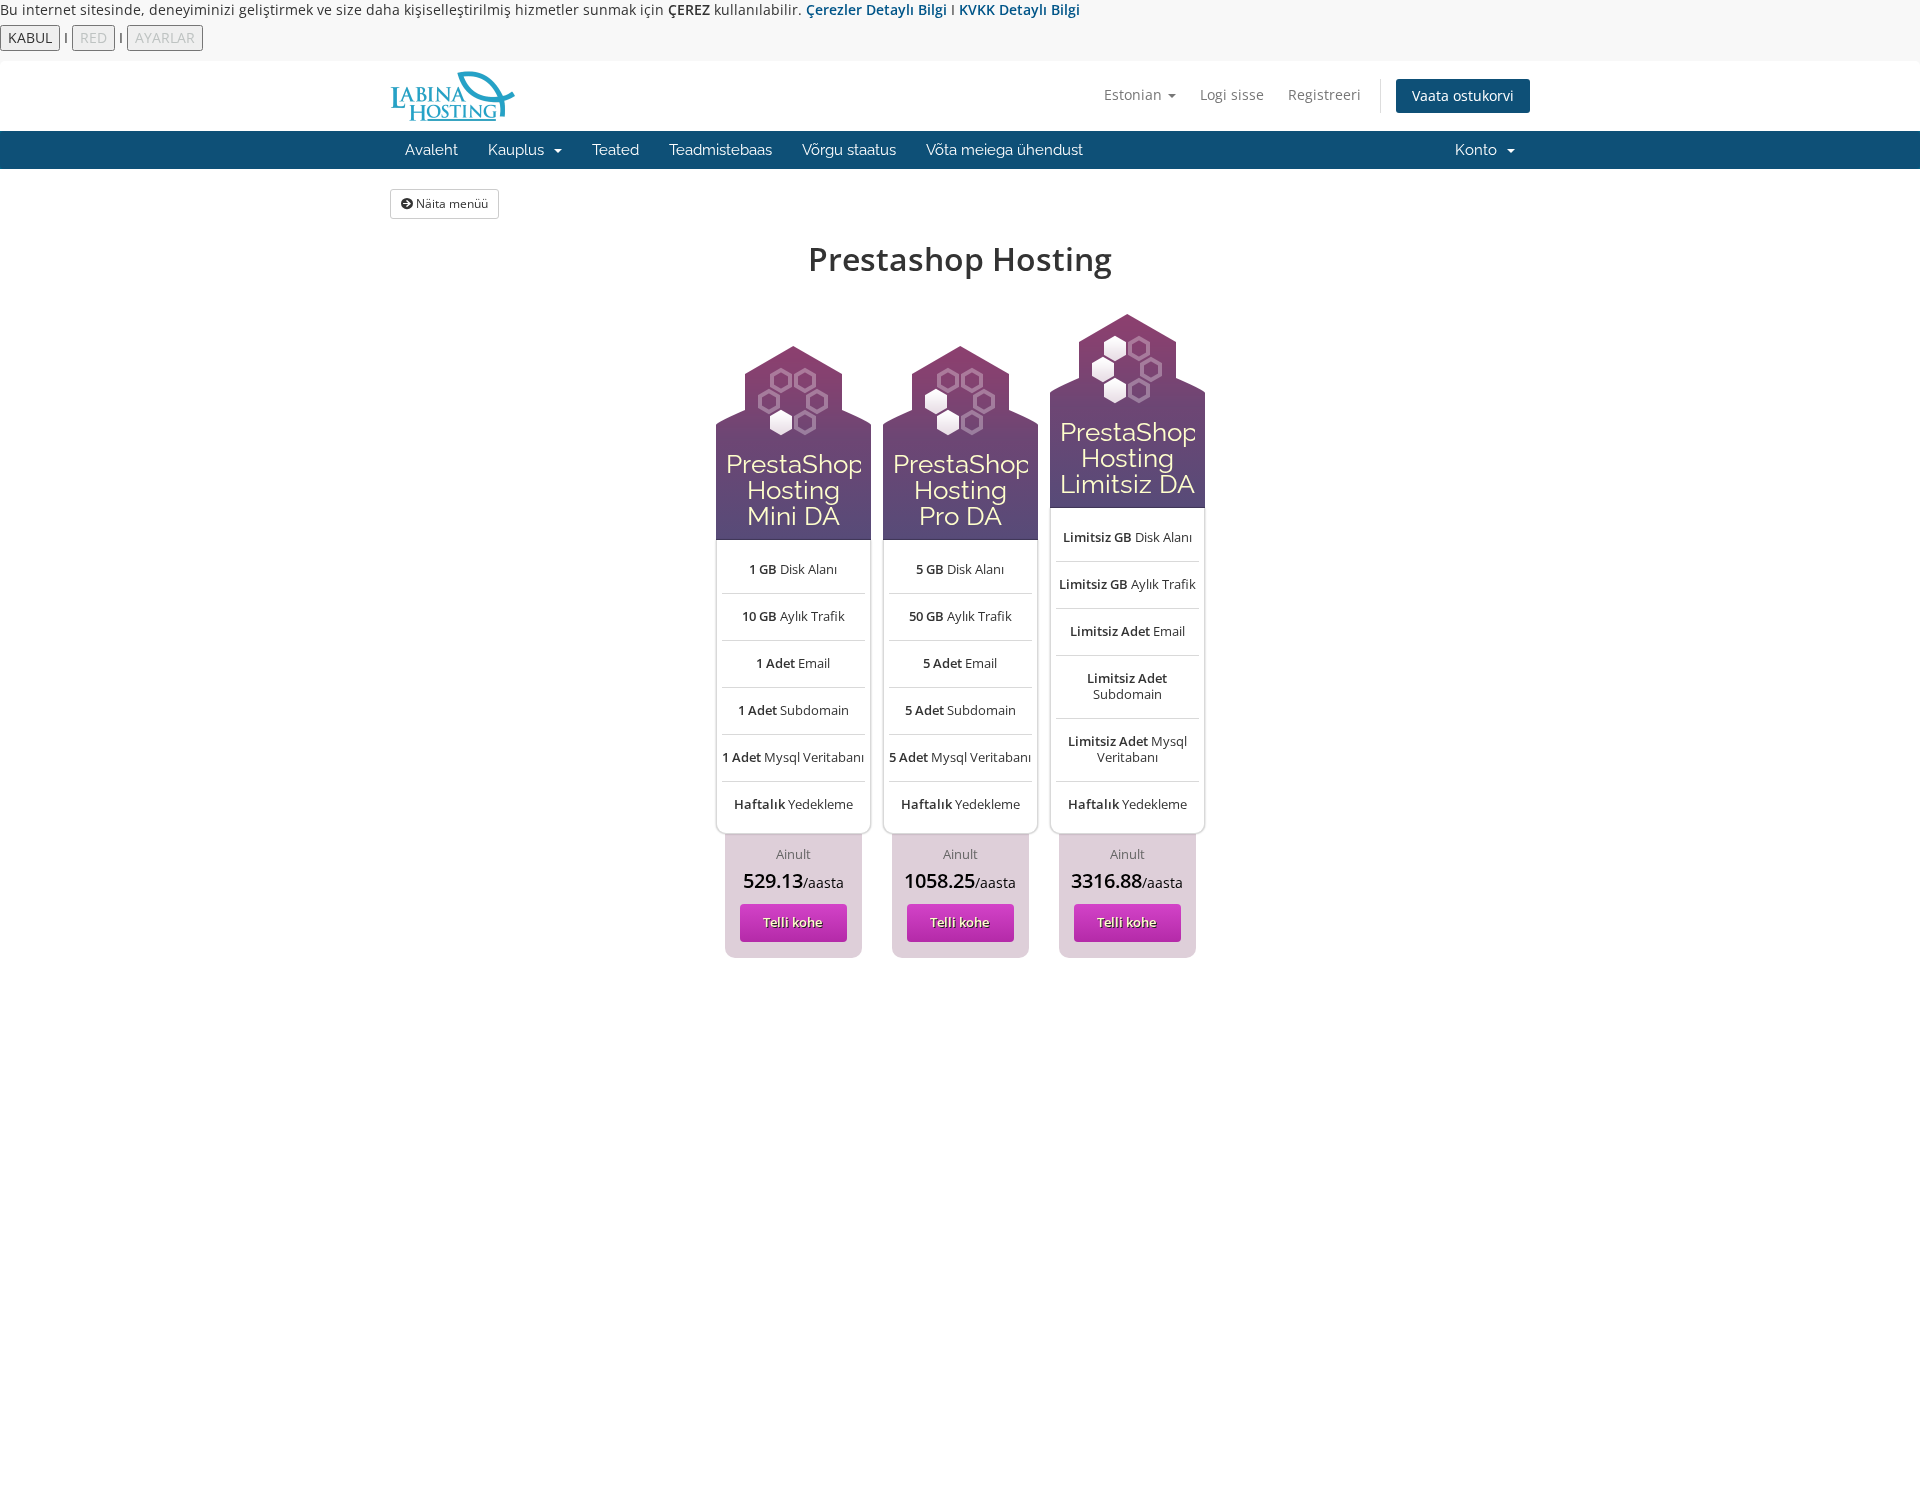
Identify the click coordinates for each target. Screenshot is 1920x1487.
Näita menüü (450, 203)
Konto (1480, 150)
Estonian (1135, 94)
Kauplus (520, 150)
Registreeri (1324, 94)
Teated (615, 150)
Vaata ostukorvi (1463, 95)
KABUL (30, 37)
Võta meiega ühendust (1004, 150)
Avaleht (431, 150)
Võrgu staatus (849, 150)
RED (93, 37)
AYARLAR (165, 37)
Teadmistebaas (720, 150)
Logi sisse (1232, 94)
